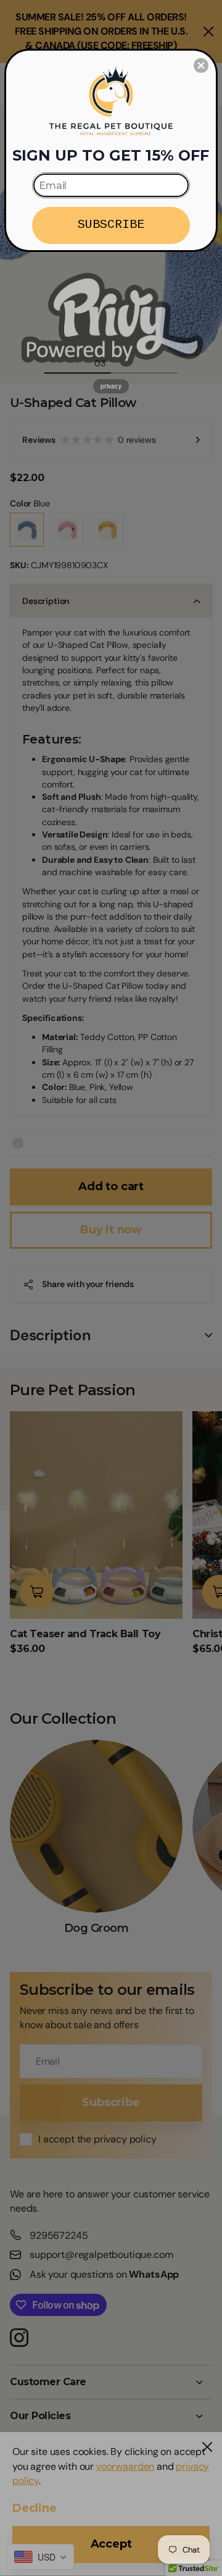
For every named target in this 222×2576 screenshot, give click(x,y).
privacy (111, 386)
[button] (201, 65)
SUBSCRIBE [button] (111, 224)
